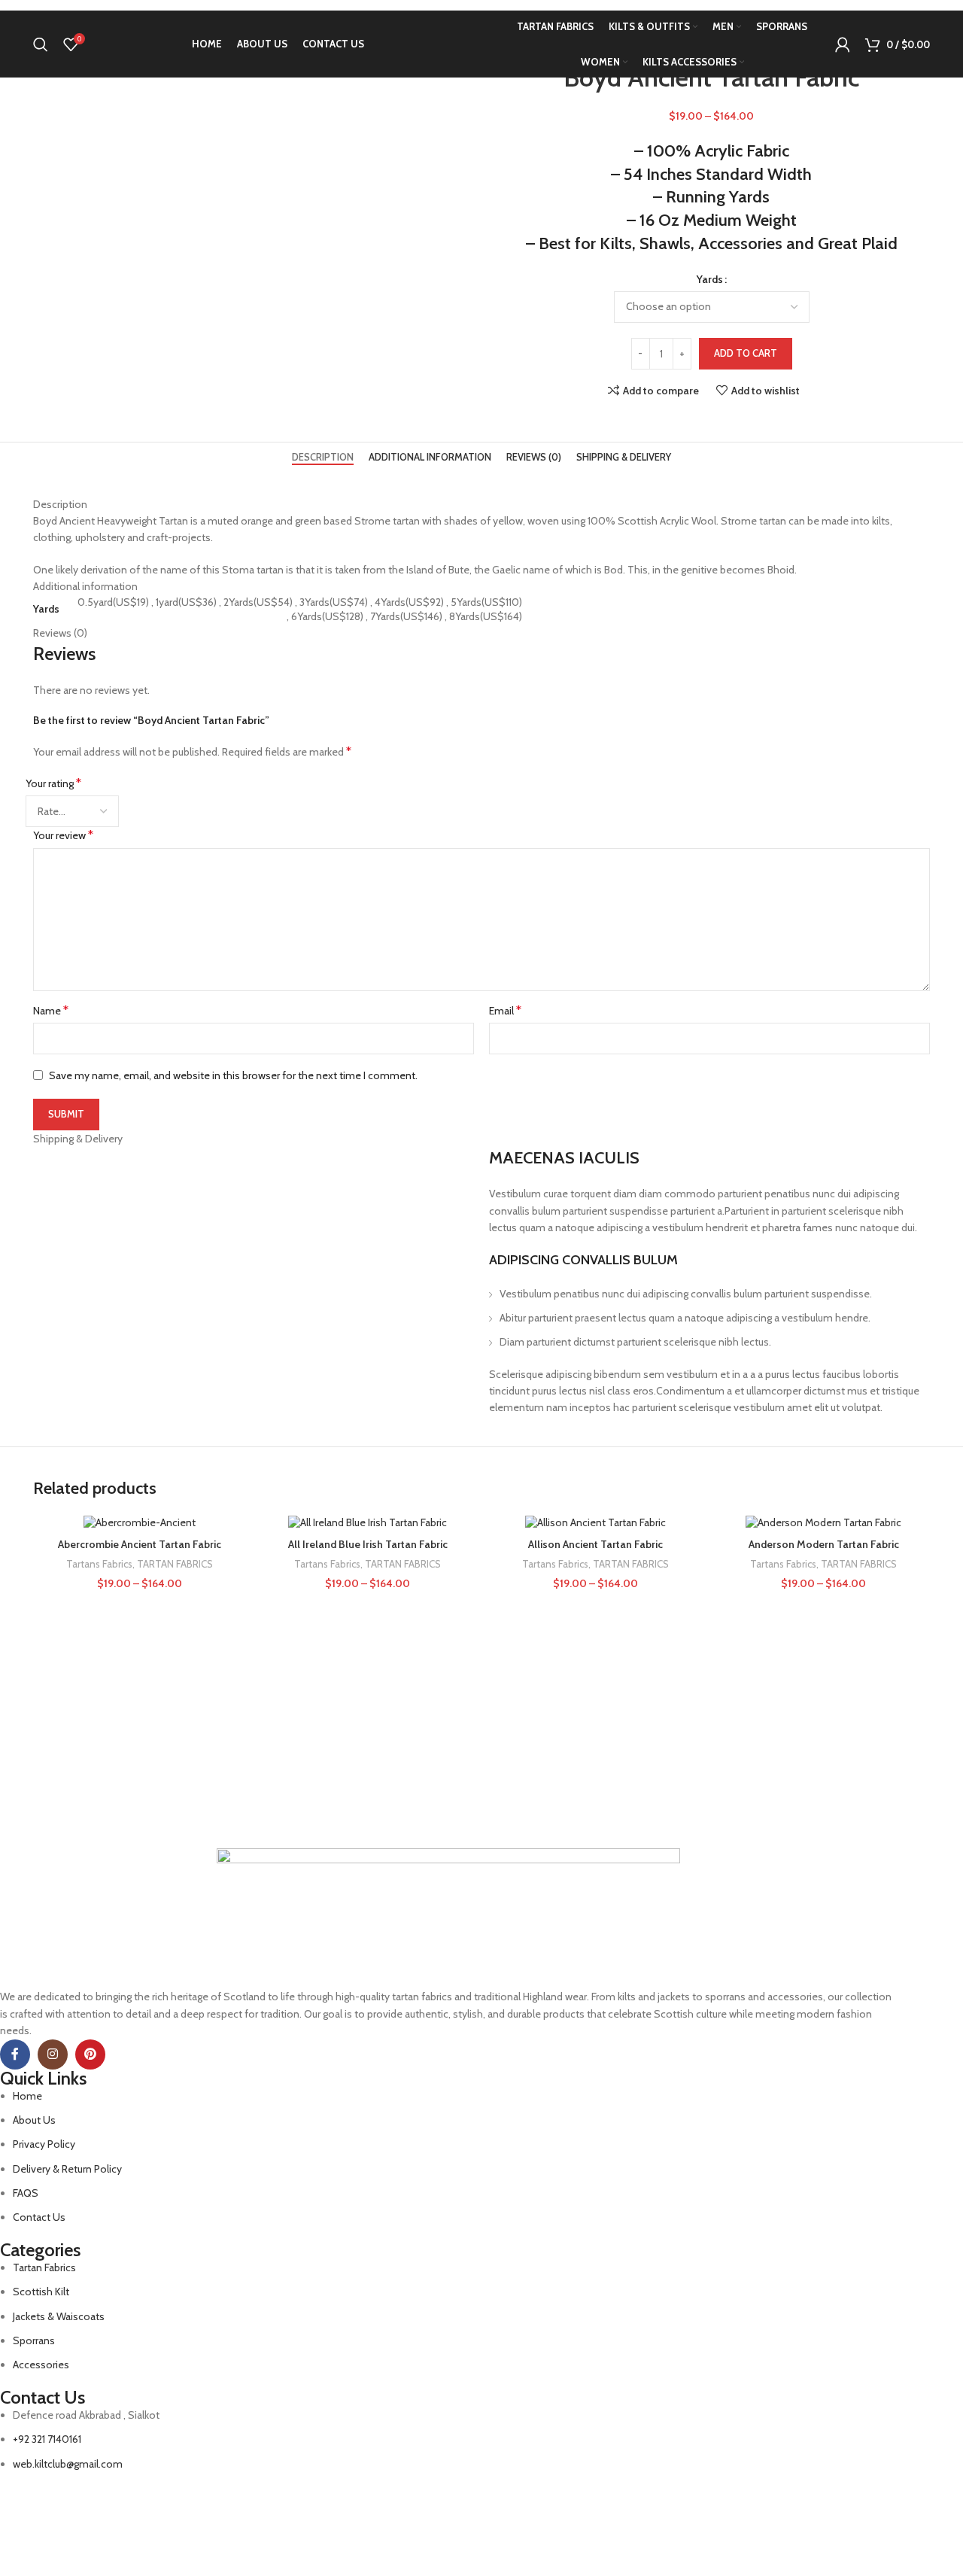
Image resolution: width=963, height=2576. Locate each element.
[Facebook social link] (15, 2054)
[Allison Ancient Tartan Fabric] (595, 1523)
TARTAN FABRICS (175, 1564)
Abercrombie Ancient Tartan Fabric (140, 1544)
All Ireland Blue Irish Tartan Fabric (368, 1544)
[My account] (843, 44)
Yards (710, 279)
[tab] (323, 458)
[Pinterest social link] (90, 2054)
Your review (63, 835)
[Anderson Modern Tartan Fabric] (823, 1523)
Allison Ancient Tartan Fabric (595, 1544)
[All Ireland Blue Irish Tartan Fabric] (368, 1523)
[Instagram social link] (53, 2054)
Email (505, 1010)
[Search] (41, 44)
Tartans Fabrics (99, 1564)
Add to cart (746, 353)
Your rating (53, 783)
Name (51, 1010)
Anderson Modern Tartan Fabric (824, 1544)
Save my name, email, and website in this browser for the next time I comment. (233, 1075)
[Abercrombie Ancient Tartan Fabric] (140, 1523)
